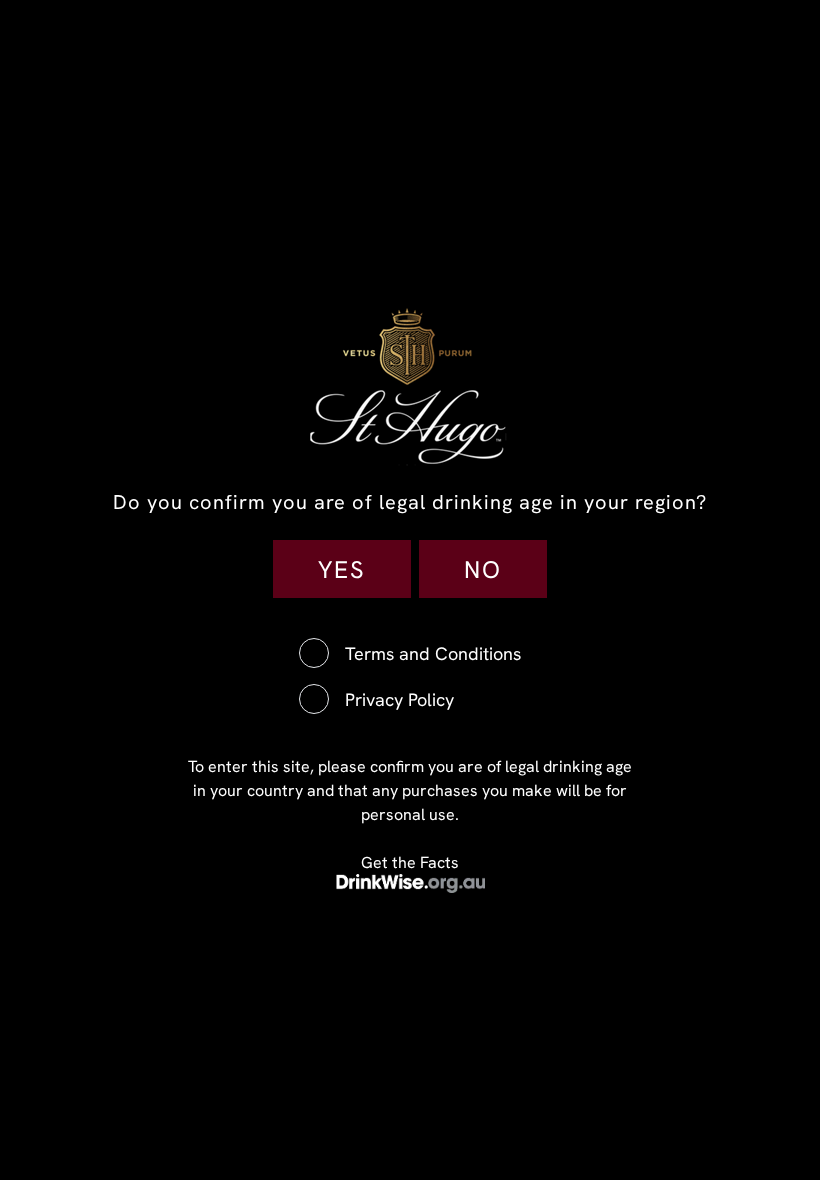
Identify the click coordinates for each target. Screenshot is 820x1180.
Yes (342, 569)
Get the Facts (410, 862)
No (483, 569)
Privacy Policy (399, 699)
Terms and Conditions (433, 653)
